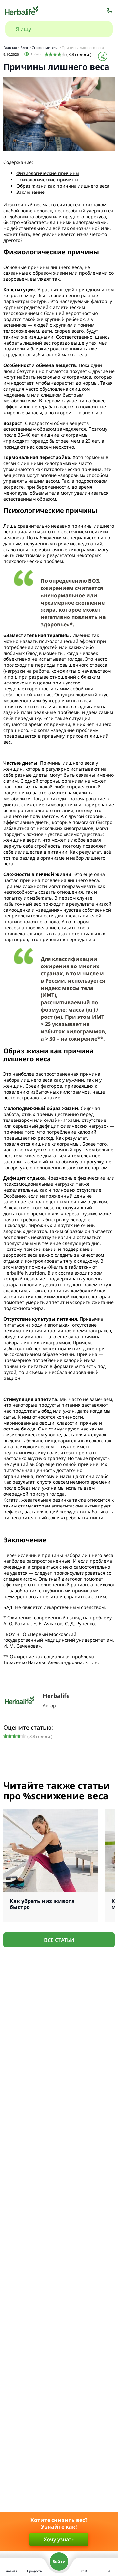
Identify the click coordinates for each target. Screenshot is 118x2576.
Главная (11, 2571)
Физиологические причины (48, 173)
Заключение (30, 192)
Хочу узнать (59, 2539)
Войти (59, 2561)
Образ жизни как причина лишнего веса (63, 186)
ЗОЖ (83, 2571)
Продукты (35, 2571)
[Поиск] (101, 29)
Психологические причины (47, 180)
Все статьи (59, 1940)
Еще (107, 2571)
